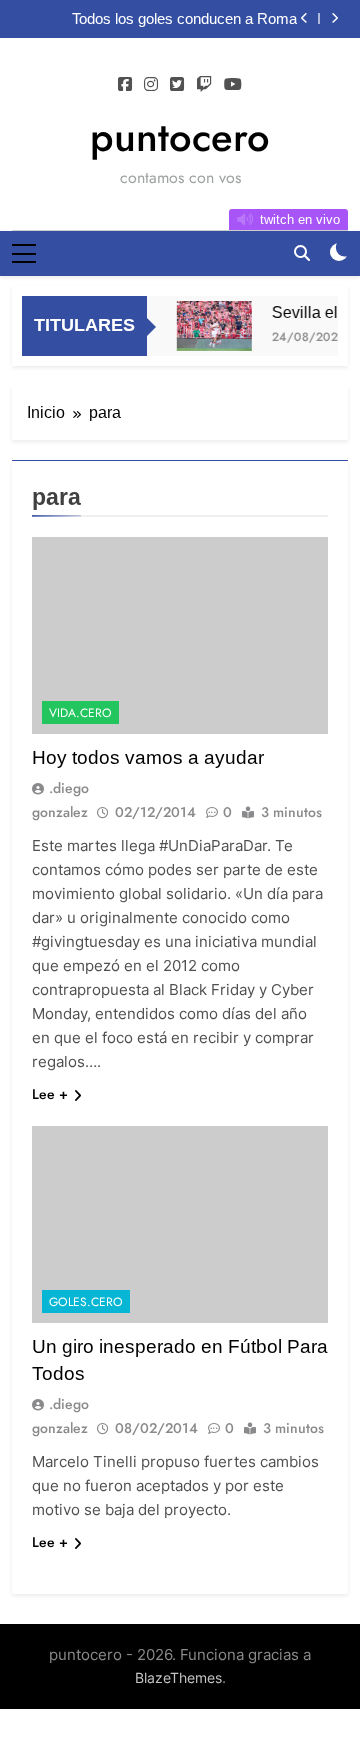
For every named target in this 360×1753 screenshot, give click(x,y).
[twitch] (204, 85)
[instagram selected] (151, 85)
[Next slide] (334, 18)
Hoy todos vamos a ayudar (148, 757)
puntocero (180, 137)
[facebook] (125, 85)
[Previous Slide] (304, 18)
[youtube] (233, 85)
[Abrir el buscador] (302, 253)
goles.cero (86, 1302)
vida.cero (80, 713)
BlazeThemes (178, 1677)
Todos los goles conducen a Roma (184, 19)
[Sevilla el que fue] (212, 326)
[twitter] (177, 85)
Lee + (50, 1094)
